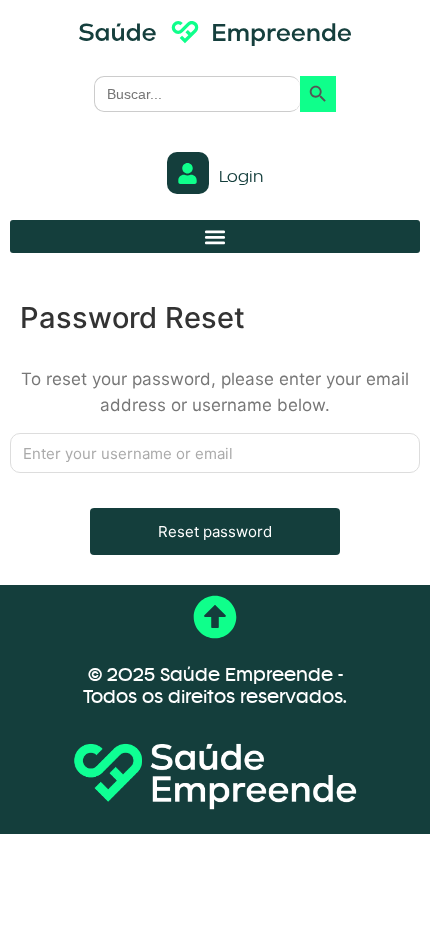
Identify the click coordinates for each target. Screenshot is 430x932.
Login (241, 178)
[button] (215, 236)
